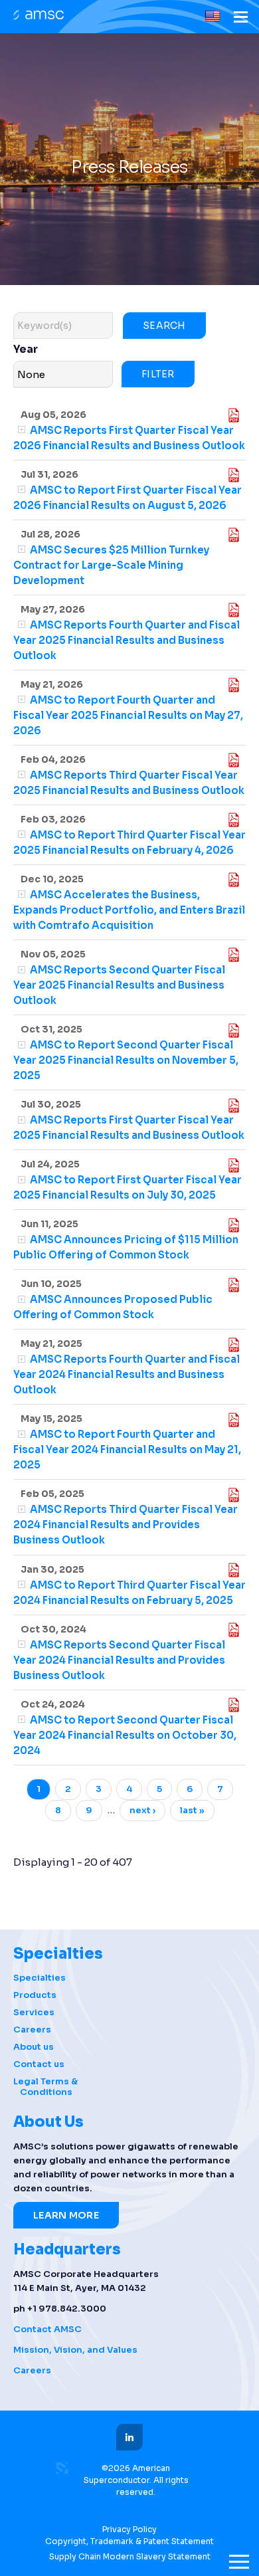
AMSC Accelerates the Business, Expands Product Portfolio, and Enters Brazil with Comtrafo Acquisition (129, 910)
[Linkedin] (129, 2437)
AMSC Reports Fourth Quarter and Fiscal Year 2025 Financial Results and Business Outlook (127, 640)
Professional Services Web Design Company (62, 2468)
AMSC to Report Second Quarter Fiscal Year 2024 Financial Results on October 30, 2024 (125, 1735)
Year (26, 349)
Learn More (66, 2215)
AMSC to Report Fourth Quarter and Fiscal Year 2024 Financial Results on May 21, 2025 (127, 1449)
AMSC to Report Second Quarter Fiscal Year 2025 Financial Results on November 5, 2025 (126, 1060)
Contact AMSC (47, 2329)
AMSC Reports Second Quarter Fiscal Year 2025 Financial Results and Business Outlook (119, 985)
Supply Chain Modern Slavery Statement (130, 2556)
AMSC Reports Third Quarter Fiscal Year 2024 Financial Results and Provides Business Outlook (126, 1525)
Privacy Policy (129, 2529)
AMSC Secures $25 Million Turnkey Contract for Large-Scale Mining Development (111, 565)
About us (34, 2047)
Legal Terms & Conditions (45, 2087)
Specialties (40, 1978)
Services (34, 2013)
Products (35, 1995)
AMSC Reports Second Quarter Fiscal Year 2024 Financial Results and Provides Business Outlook (119, 1660)
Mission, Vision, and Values (75, 2350)
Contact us (39, 2064)
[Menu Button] (241, 19)
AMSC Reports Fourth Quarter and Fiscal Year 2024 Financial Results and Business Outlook (127, 1374)
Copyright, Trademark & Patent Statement (129, 2541)
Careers (32, 2030)
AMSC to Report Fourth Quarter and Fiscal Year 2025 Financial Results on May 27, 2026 (128, 715)
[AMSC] (37, 16)
